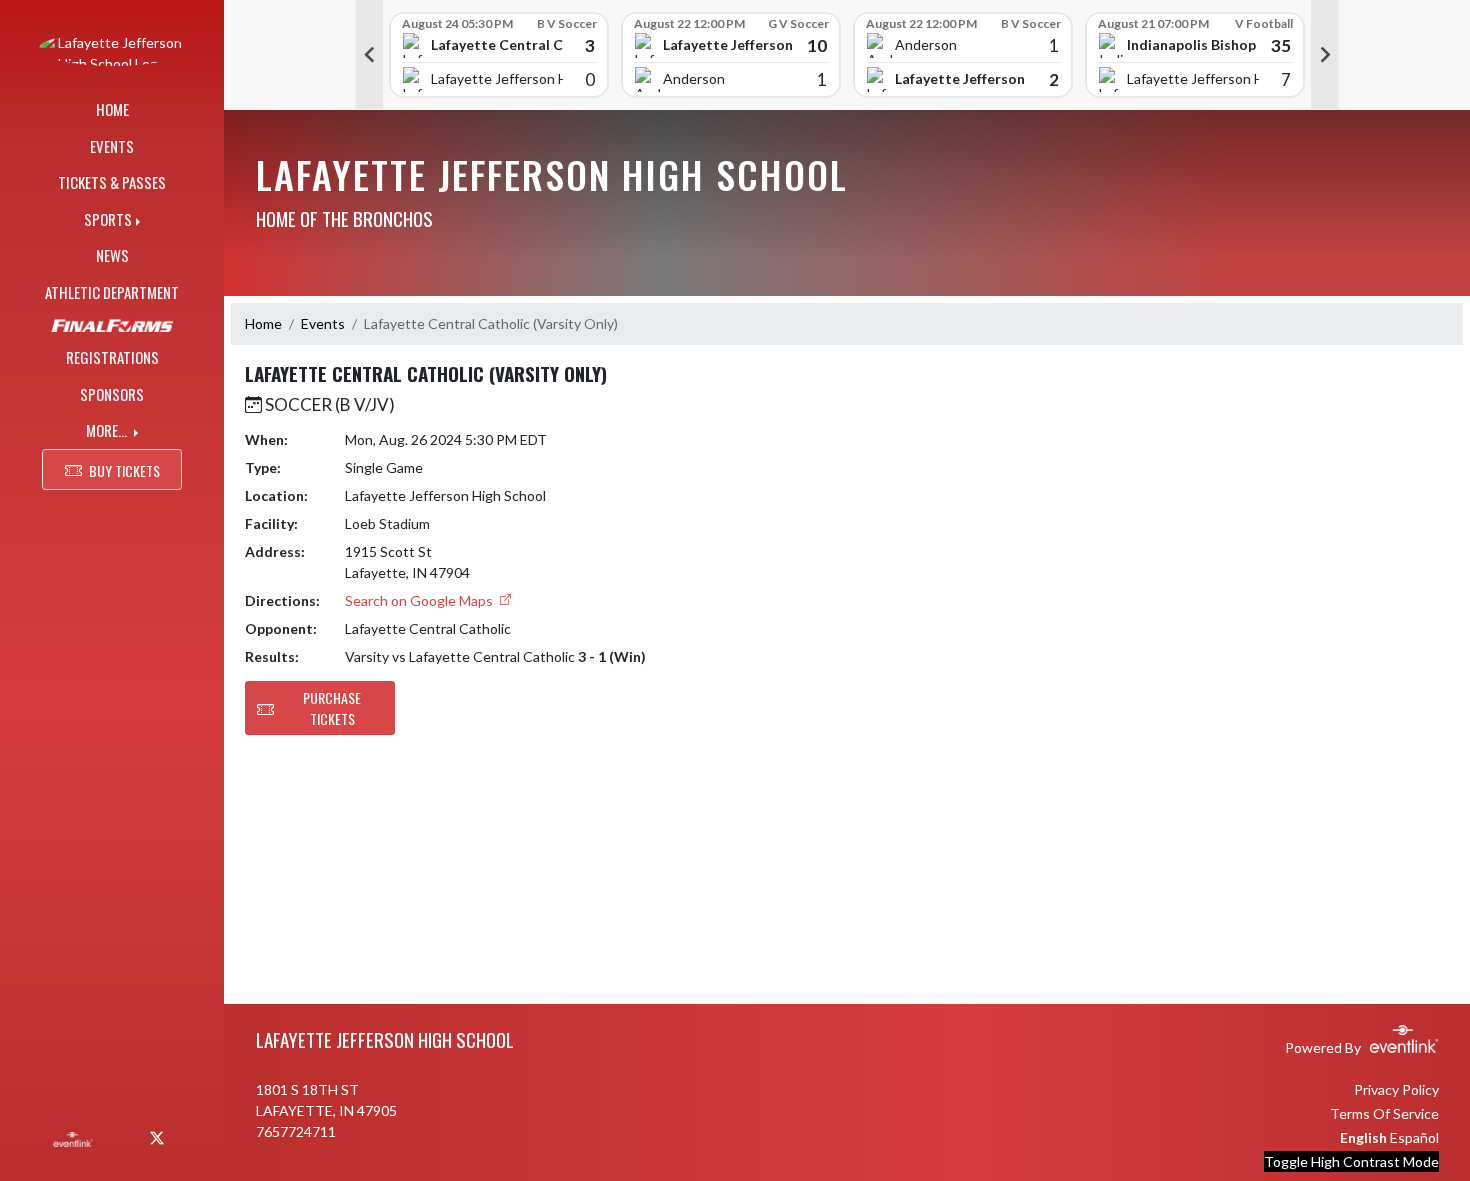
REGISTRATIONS (112, 357)
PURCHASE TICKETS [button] (332, 708)
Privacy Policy (1396, 1089)
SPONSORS (112, 394)
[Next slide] (1325, 55)
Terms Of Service (1384, 1113)
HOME (112, 109)
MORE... (108, 430)
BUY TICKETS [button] (124, 470)
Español (1414, 1137)
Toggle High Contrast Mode (1351, 1161)
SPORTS (108, 219)
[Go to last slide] (369, 55)
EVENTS (112, 146)
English (1363, 1137)
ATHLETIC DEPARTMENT (112, 292)
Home (263, 323)
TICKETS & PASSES (112, 182)
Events (323, 323)
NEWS (112, 255)
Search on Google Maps (420, 600)
